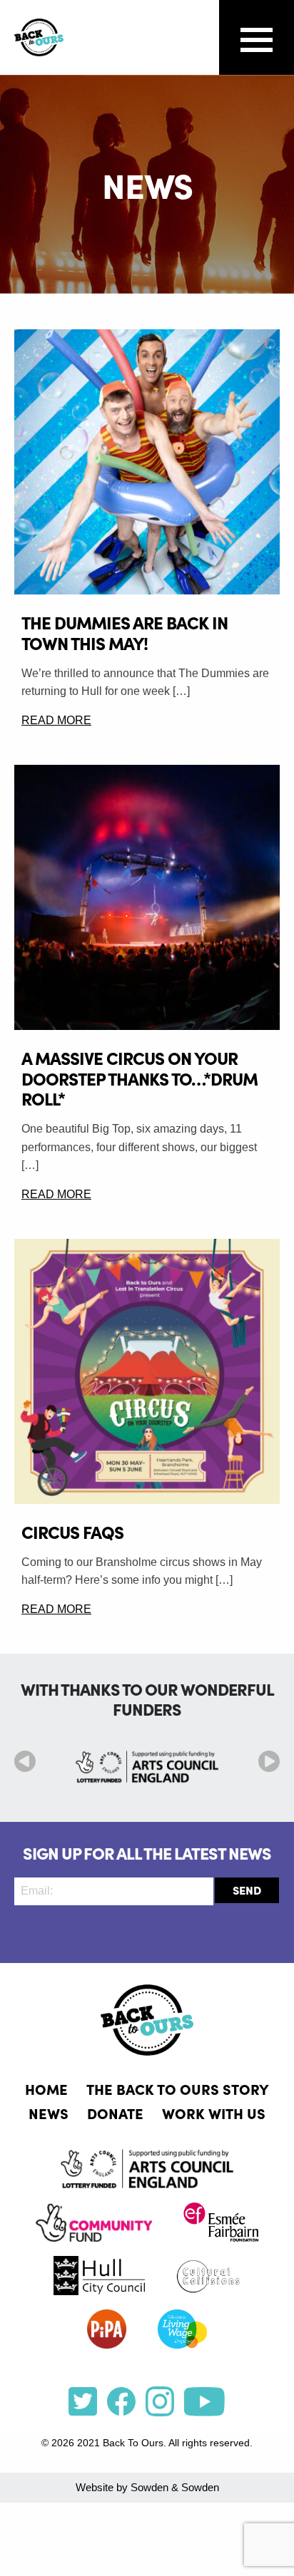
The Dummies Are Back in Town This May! (125, 632)
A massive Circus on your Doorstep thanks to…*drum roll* (140, 1078)
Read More (56, 720)
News (49, 2113)
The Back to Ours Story (178, 2088)
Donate (115, 2113)
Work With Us (214, 2113)
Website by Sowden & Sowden (147, 2487)
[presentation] (25, 1761)
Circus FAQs (72, 1531)
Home (46, 2088)
